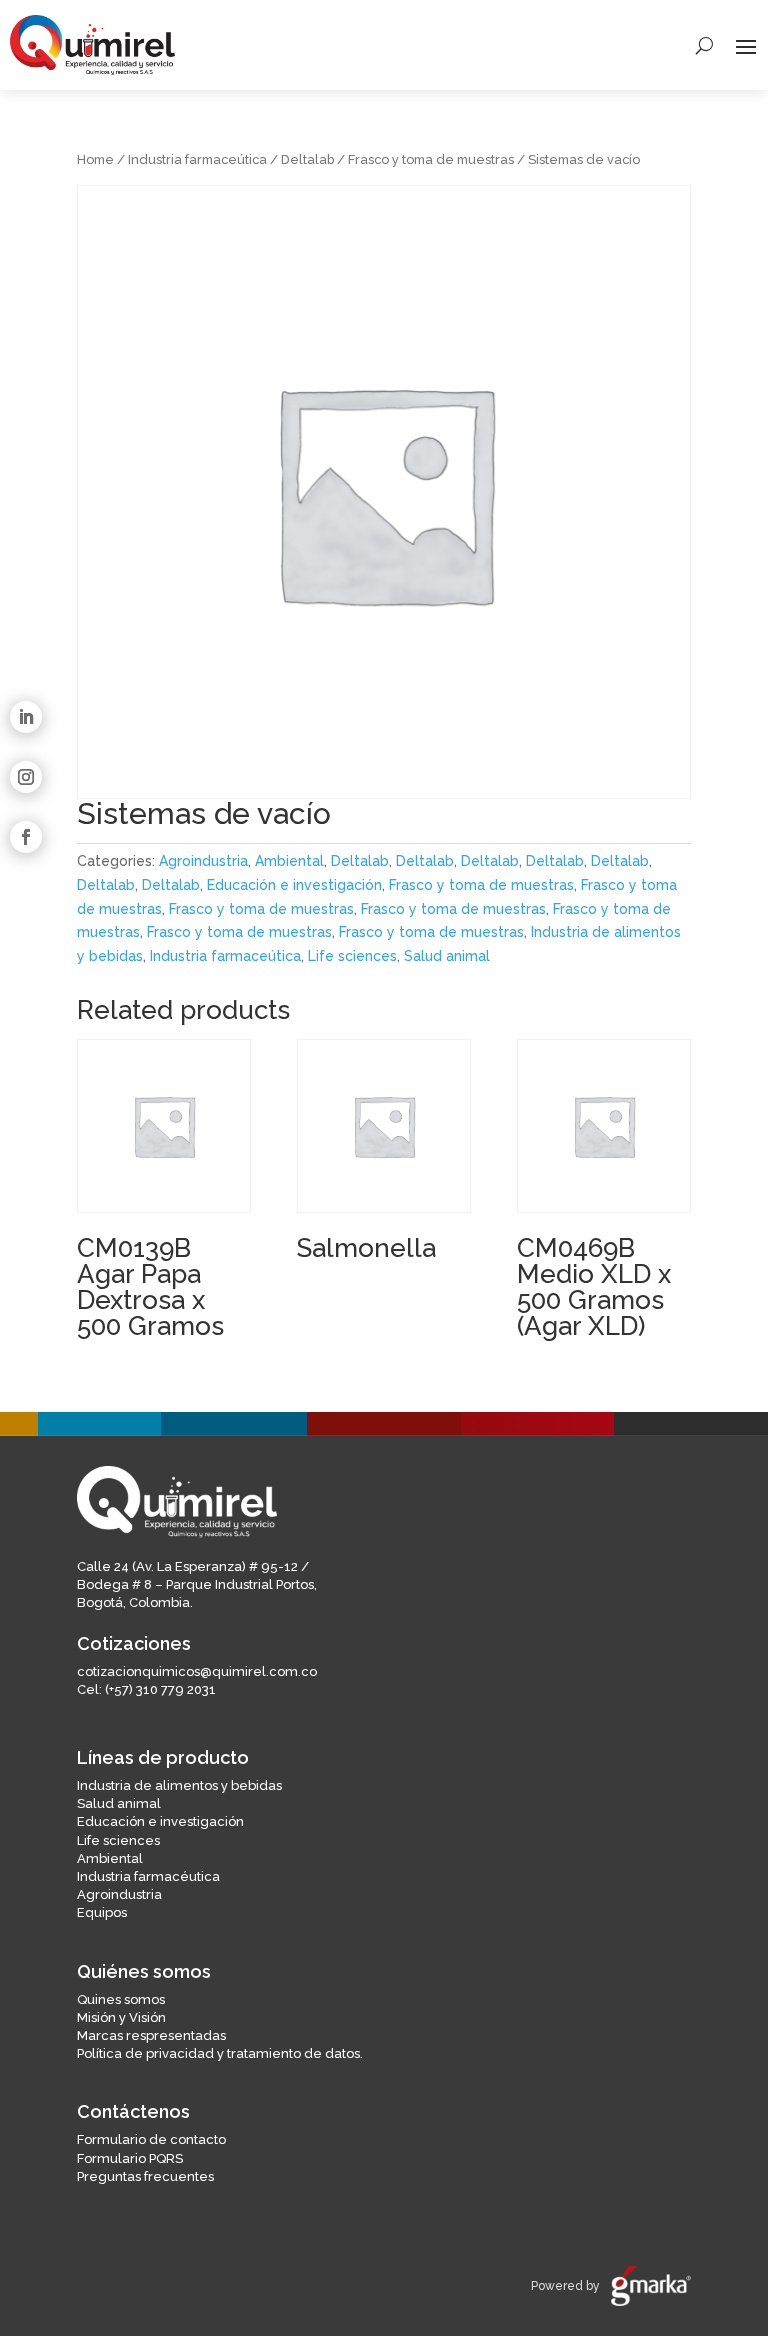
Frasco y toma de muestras (431, 159)
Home (95, 159)
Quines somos (121, 1999)
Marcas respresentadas (151, 2035)
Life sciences (352, 956)
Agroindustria (203, 861)
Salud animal (447, 956)
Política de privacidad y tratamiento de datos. (220, 2053)
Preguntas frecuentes (145, 2176)
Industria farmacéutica (148, 1876)
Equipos (102, 1912)
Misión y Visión (121, 2017)
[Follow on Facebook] (26, 837)
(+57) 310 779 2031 (160, 1689)
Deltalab (307, 159)
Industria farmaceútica (197, 159)
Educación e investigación (294, 885)
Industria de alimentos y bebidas (179, 1785)
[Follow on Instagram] (26, 777)
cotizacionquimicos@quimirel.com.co (197, 1671)
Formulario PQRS (130, 2158)
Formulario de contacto (151, 2139)
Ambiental (289, 861)
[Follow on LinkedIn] (26, 717)
